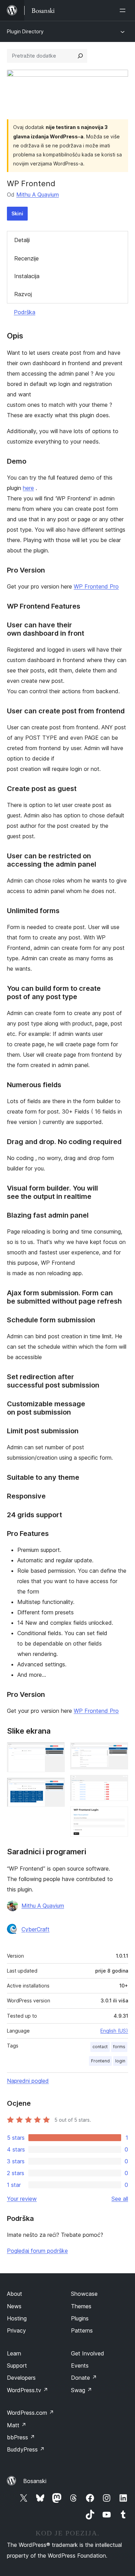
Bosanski (35, 2481)
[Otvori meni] (124, 10)
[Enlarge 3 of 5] (119, 1752)
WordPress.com (30, 2413)
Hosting (17, 2318)
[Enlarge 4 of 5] (119, 1784)
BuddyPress (26, 2449)
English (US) (114, 2031)
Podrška (25, 312)
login (120, 2061)
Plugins (80, 2318)
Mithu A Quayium (38, 195)
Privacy (16, 2330)
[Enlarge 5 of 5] (119, 1816)
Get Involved (88, 2353)
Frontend (100, 2061)
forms (119, 2047)
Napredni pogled (28, 2081)
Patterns (82, 2330)
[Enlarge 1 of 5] (55, 1752)
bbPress (21, 2437)
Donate (84, 2378)
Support (17, 2365)
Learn (14, 2353)
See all (120, 2199)
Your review (22, 2199)
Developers (21, 2378)
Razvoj (23, 294)
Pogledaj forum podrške (37, 2251)
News (14, 2306)
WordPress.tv (28, 2390)
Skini (17, 213)
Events (80, 2365)
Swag (82, 2390)
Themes (81, 2306)
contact (100, 2047)
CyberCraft (35, 1929)
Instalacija (27, 276)
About (15, 2294)
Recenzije (26, 258)
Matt (17, 2425)
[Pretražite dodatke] (80, 56)
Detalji (22, 240)
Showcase (84, 2294)
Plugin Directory (25, 31)
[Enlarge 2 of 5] (55, 1787)
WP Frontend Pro (96, 586)
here (28, 488)
